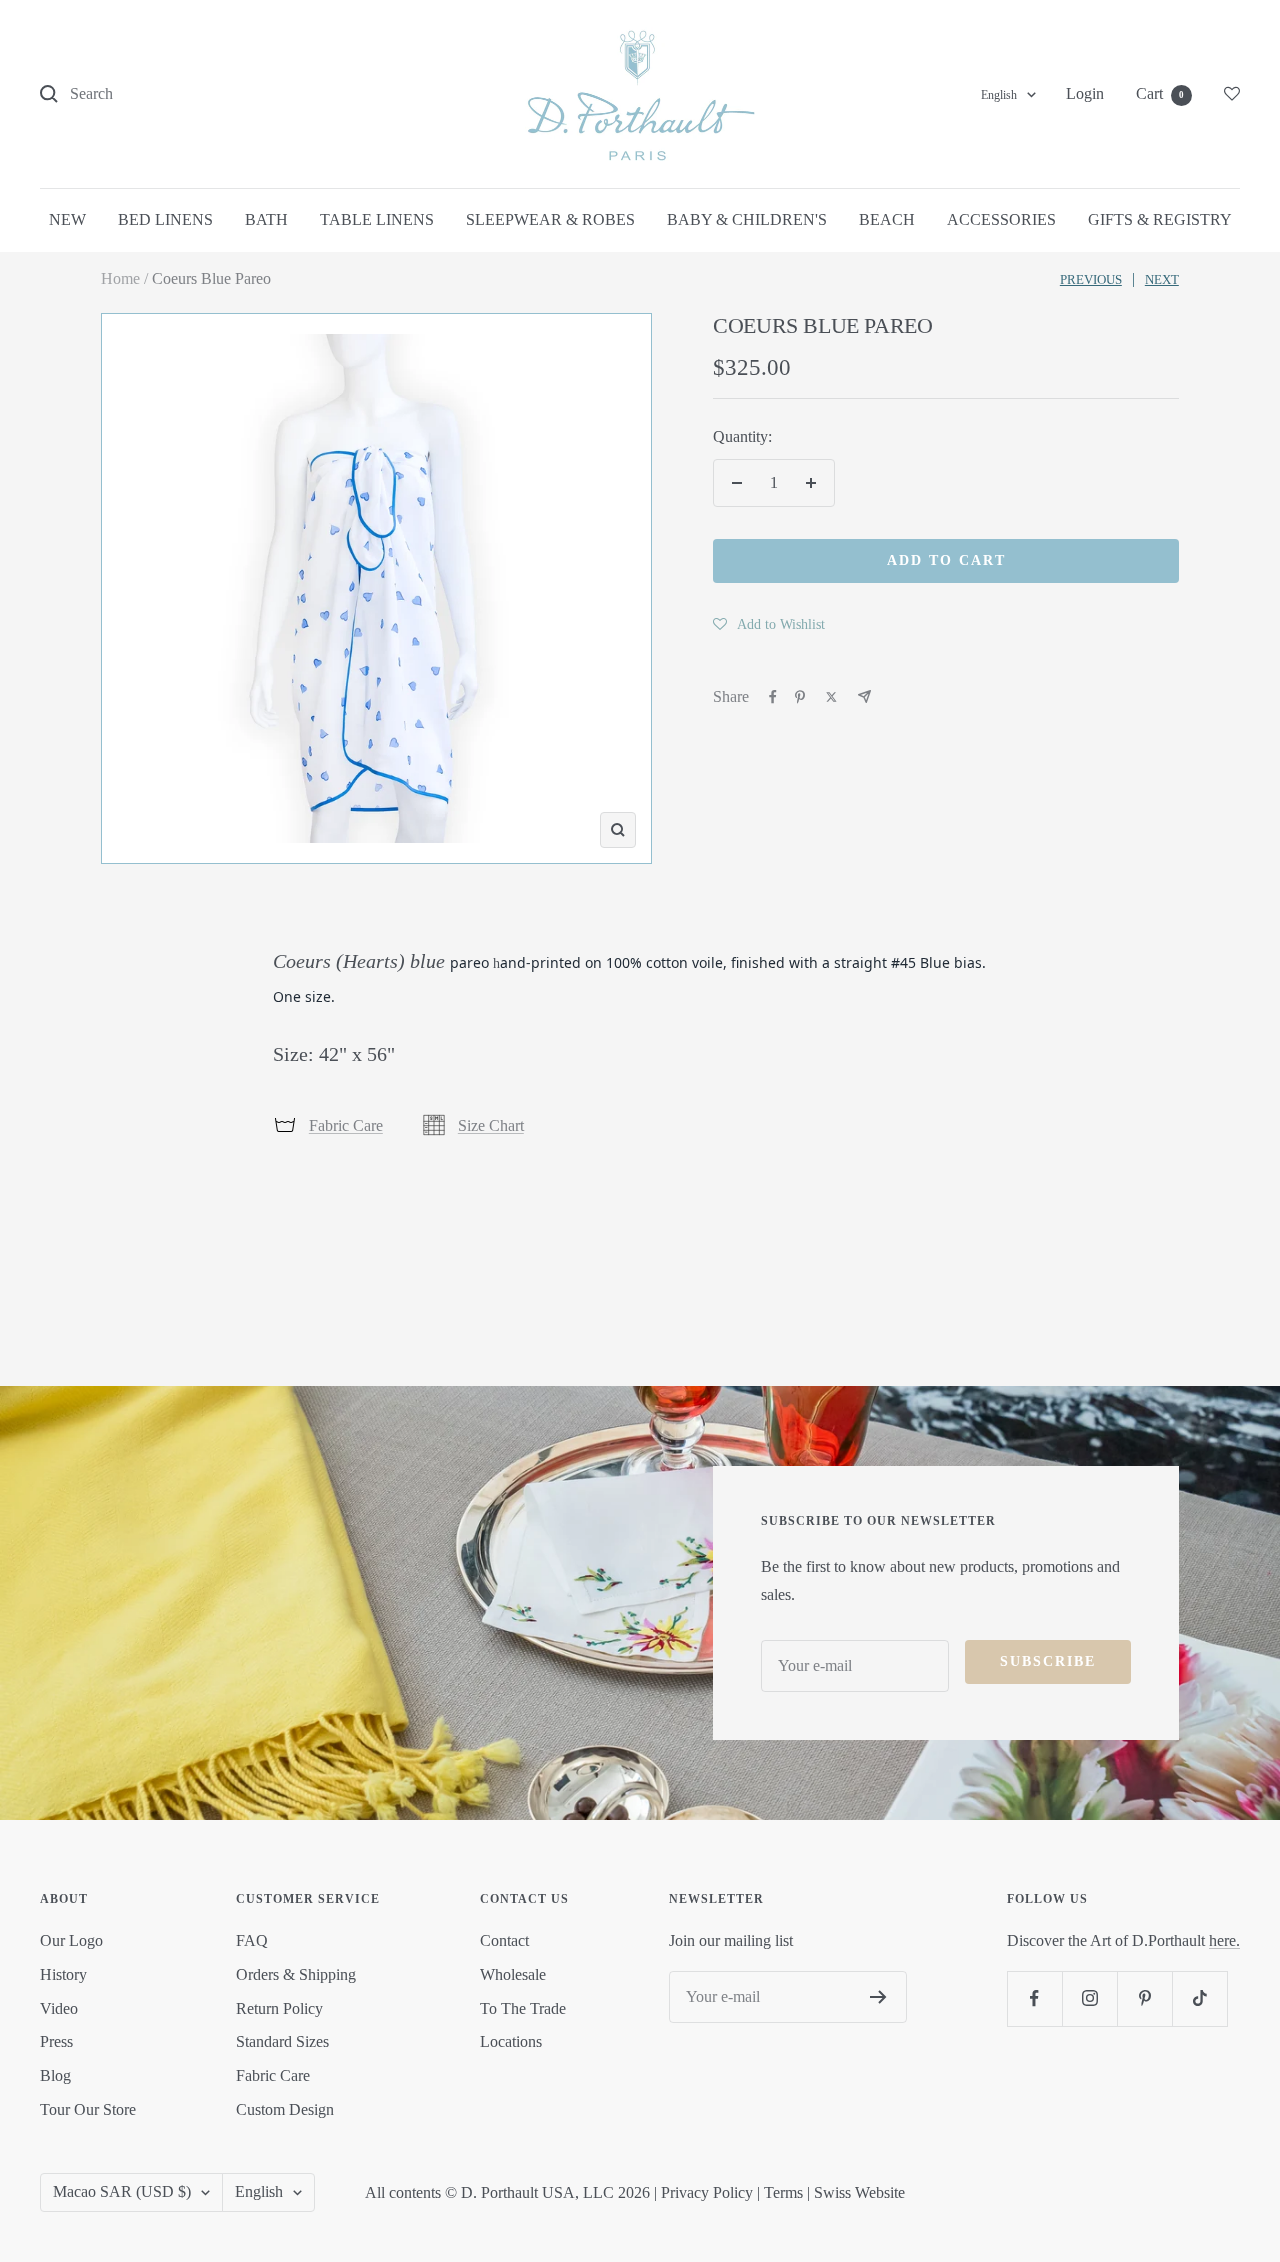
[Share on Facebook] (773, 697)
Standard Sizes (282, 2041)
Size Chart (491, 1125)
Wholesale (513, 1974)
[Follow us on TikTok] (1199, 1998)
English (999, 95)
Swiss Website (859, 2192)
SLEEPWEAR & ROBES (550, 219)
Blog (55, 2075)
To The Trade (523, 2008)
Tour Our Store (88, 2109)
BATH (266, 219)
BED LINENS (165, 219)
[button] (769, 624)
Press (56, 2041)
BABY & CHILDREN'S (747, 219)
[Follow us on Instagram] (1089, 1998)
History (63, 1974)
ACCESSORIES (1001, 219)
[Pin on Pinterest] (800, 697)
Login (1085, 93)
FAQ (252, 1940)
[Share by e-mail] (864, 696)
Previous (1091, 279)
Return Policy (279, 2008)
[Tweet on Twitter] (831, 697)
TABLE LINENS (377, 219)
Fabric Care (346, 1125)
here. (1224, 1940)
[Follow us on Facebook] (1034, 1998)
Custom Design (285, 2109)
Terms (783, 2192)
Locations (511, 2041)
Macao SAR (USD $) (122, 2191)
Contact (504, 1940)
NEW (67, 219)
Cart (1160, 93)
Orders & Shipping (296, 1974)
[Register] (878, 1997)
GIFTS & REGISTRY (1160, 219)
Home (120, 278)
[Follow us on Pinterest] (1144, 1998)
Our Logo (71, 1940)
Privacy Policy (707, 2192)
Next (1162, 279)
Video (59, 2008)
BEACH (887, 219)
